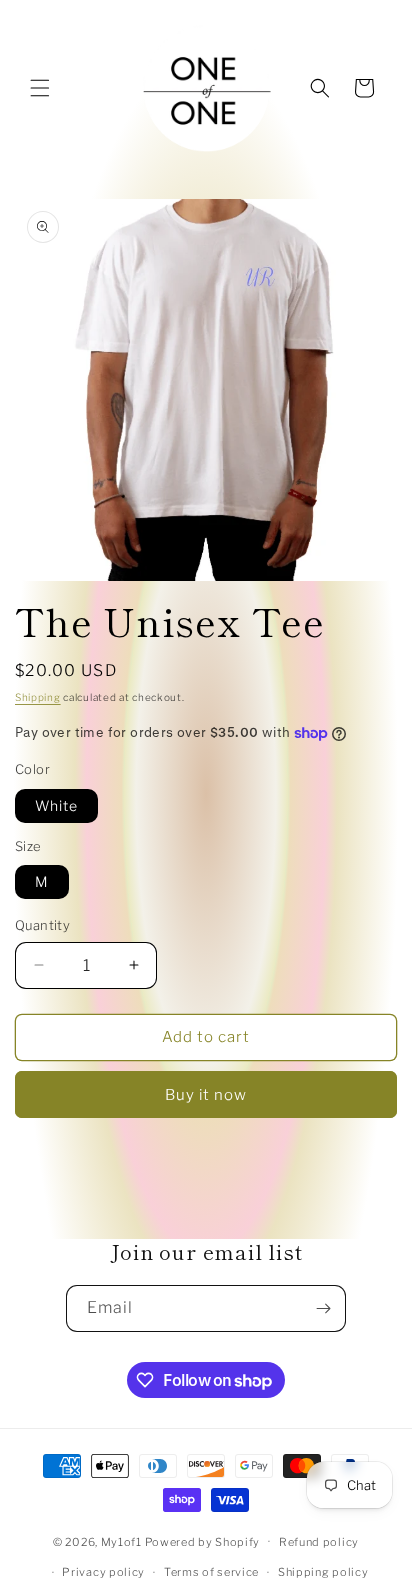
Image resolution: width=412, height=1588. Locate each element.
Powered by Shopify (203, 1541)
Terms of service (211, 1572)
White (56, 805)
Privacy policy (103, 1572)
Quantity (42, 925)
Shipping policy (323, 1572)
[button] (40, 88)
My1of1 (121, 1541)
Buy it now (206, 1095)
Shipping (38, 697)
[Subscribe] (323, 1308)
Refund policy (319, 1542)
